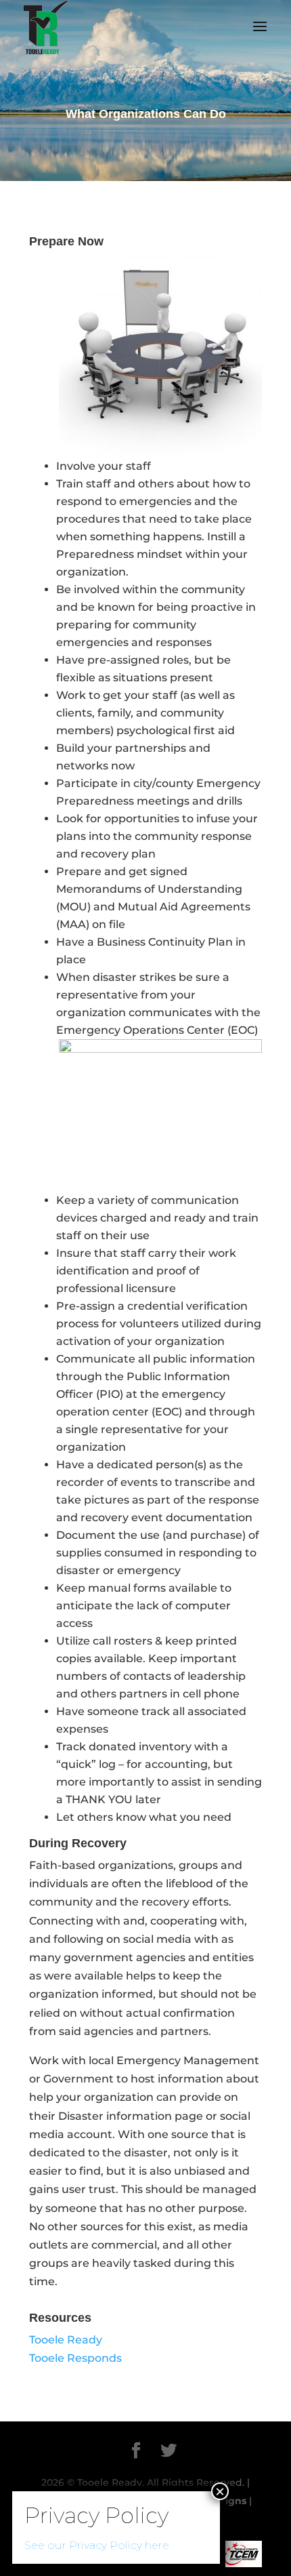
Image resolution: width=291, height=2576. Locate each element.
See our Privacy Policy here (97, 2545)
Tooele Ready (66, 2340)
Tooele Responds (75, 2358)
